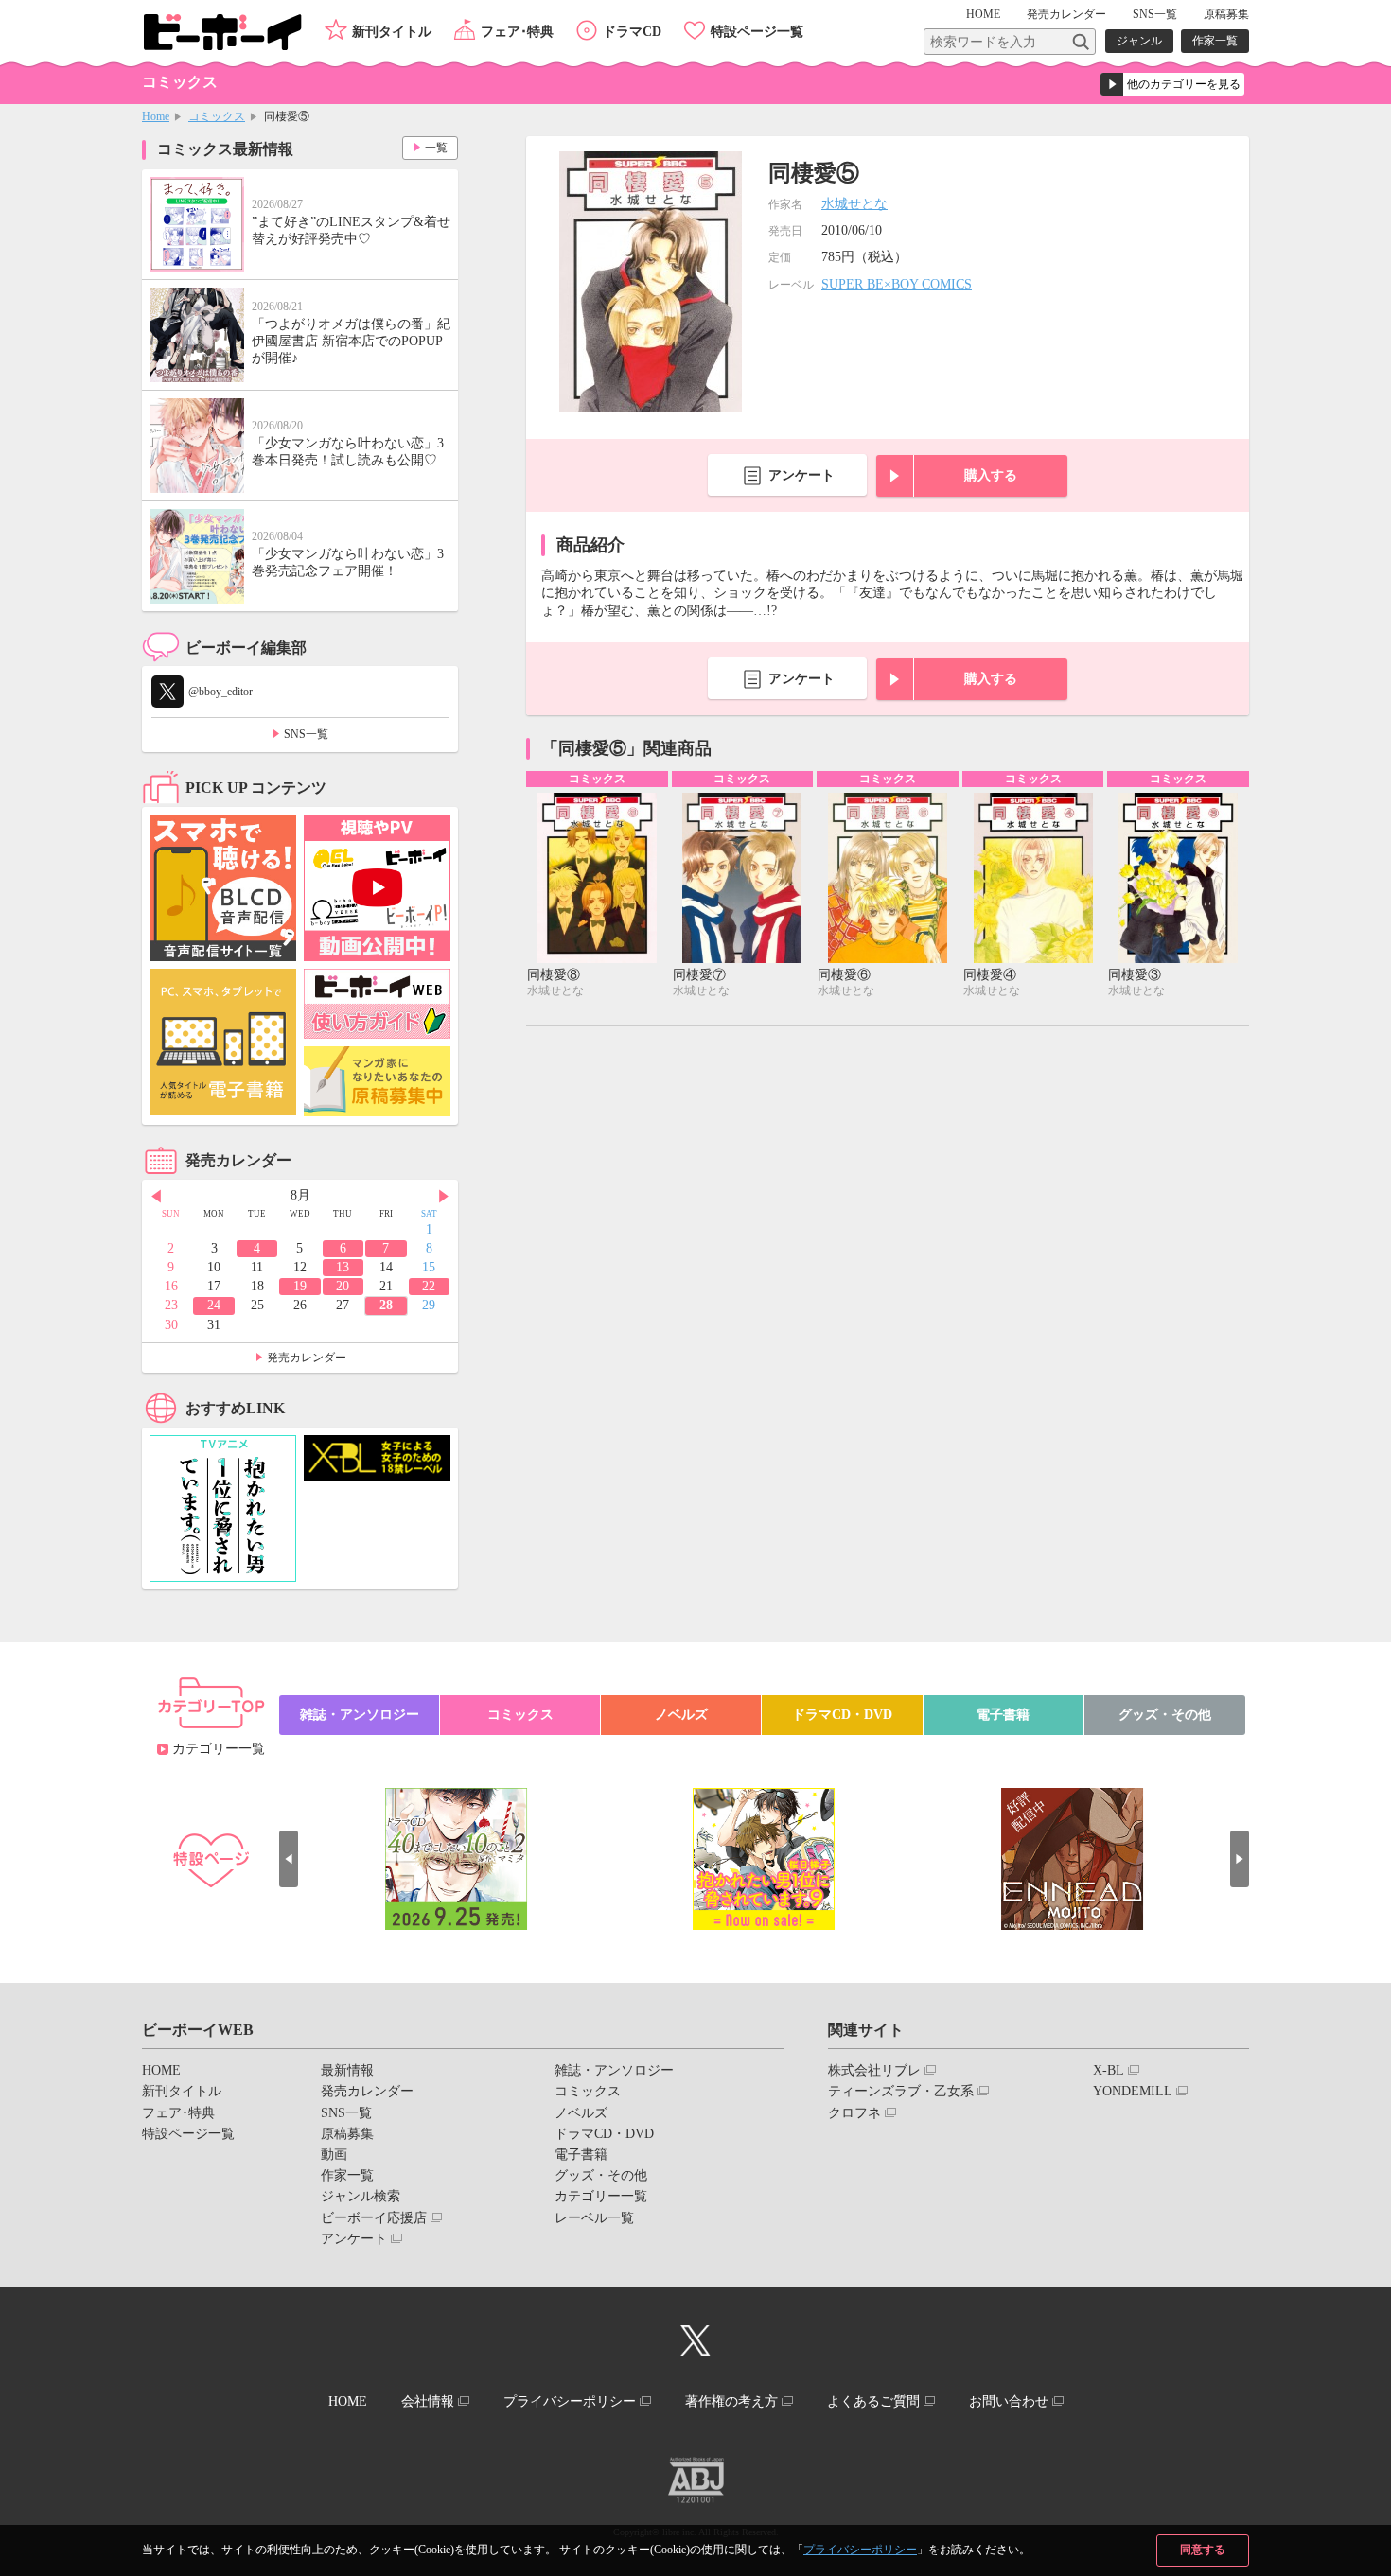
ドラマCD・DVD (842, 1715)
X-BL (1109, 2070)
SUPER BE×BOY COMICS (897, 284)
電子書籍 (1003, 1715)
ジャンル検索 (361, 2196)
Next (444, 1197)
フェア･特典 (517, 32)
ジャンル (1139, 41)
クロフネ (854, 2113)
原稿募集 (1226, 14)
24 (214, 1305)
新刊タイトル (392, 32)
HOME (983, 14)
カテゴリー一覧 (219, 1749)
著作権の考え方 (731, 2401)
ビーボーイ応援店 (374, 2218)
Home (156, 116)
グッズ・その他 (1165, 1715)
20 (343, 1286)
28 (386, 1305)
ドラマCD (632, 32)
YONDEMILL (1133, 2091)
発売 (1066, 14)
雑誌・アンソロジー (360, 1715)
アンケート (801, 475)
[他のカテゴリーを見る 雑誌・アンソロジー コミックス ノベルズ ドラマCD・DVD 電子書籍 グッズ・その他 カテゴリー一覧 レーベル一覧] (1172, 84)
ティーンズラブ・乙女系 (901, 2091)
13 (343, 1267)
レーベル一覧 (594, 2218)
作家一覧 (1215, 41)
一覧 (436, 148)
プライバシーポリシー (860, 2550)
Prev (156, 1197)
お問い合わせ (1009, 2401)
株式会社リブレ (874, 2070)
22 (429, 1286)
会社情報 (428, 2401)
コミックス (217, 116)
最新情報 (347, 2070)
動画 (334, 2155)
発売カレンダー (307, 1358)
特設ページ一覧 (757, 32)
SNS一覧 (1155, 14)
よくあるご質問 (873, 2401)
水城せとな (854, 204)
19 (300, 1286)
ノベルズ (681, 1715)
